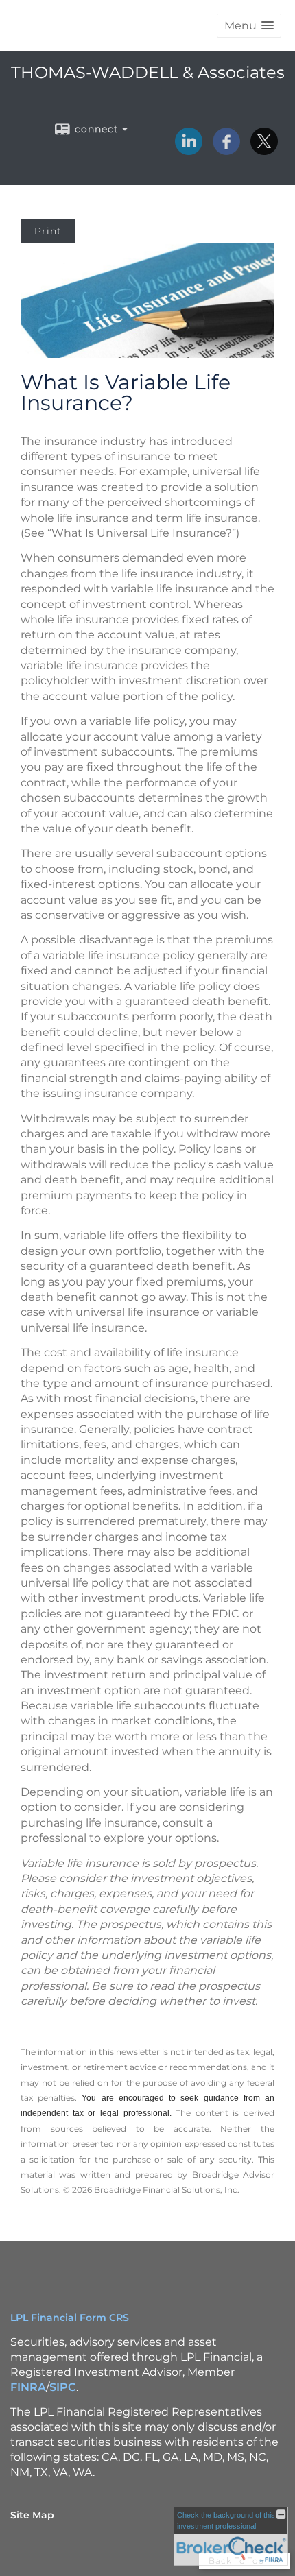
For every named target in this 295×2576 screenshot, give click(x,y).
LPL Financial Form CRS (70, 2318)
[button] (249, 26)
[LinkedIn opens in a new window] (189, 150)
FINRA (28, 2387)
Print (48, 231)
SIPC (63, 2387)
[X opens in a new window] (264, 150)
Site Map (32, 2515)
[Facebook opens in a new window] (226, 150)
